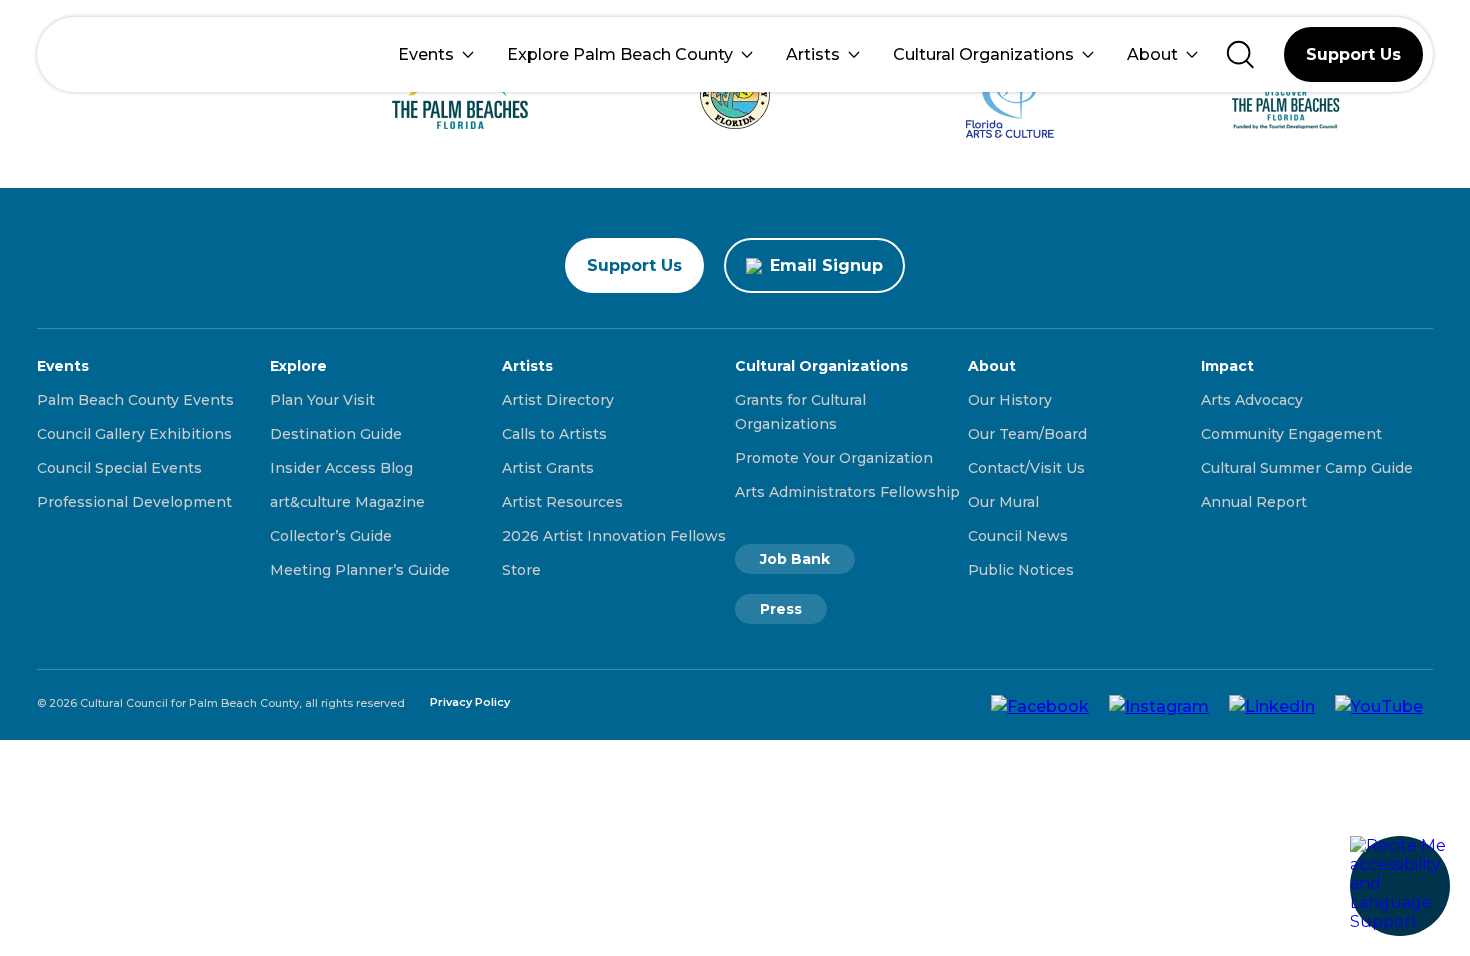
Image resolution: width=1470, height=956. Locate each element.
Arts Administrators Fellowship (847, 492)
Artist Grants (548, 468)
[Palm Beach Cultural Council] (114, 54)
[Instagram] (1159, 705)
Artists (813, 54)
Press (781, 609)
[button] (1400, 886)
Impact (1227, 366)
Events (426, 54)
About (1152, 54)
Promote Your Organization (834, 458)
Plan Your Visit (322, 400)
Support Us (1353, 54)
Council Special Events (119, 468)
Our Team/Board (1027, 434)
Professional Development (134, 502)
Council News (1018, 536)
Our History (1010, 400)
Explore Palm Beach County (620, 54)
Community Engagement (1291, 434)
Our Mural (1003, 502)
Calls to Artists (554, 434)
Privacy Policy (470, 702)
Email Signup (826, 265)
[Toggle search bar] (1241, 54)
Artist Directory (558, 400)
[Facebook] (1040, 705)
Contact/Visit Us (1026, 468)
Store (521, 570)
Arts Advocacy (1252, 400)
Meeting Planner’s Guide (360, 570)
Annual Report (1254, 502)
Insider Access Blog (341, 468)
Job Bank (795, 559)
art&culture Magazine (347, 502)
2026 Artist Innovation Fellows (614, 536)
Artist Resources (562, 502)
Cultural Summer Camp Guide (1307, 468)
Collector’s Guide (331, 536)
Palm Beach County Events (135, 400)
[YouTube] (1379, 705)
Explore (298, 366)
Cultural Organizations (983, 54)
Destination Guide (336, 434)
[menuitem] (436, 54)
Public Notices (1021, 570)
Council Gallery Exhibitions (134, 434)
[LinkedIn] (1272, 705)
